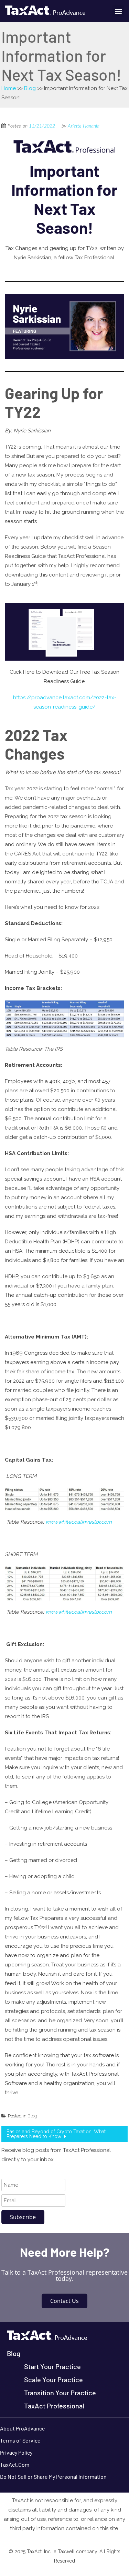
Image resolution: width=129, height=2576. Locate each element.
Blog (30, 88)
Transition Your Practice (60, 2393)
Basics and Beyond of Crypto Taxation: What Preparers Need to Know (56, 2134)
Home (9, 88)
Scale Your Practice (53, 2379)
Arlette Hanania (84, 126)
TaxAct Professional (54, 2406)
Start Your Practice (52, 2366)
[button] (118, 11)
